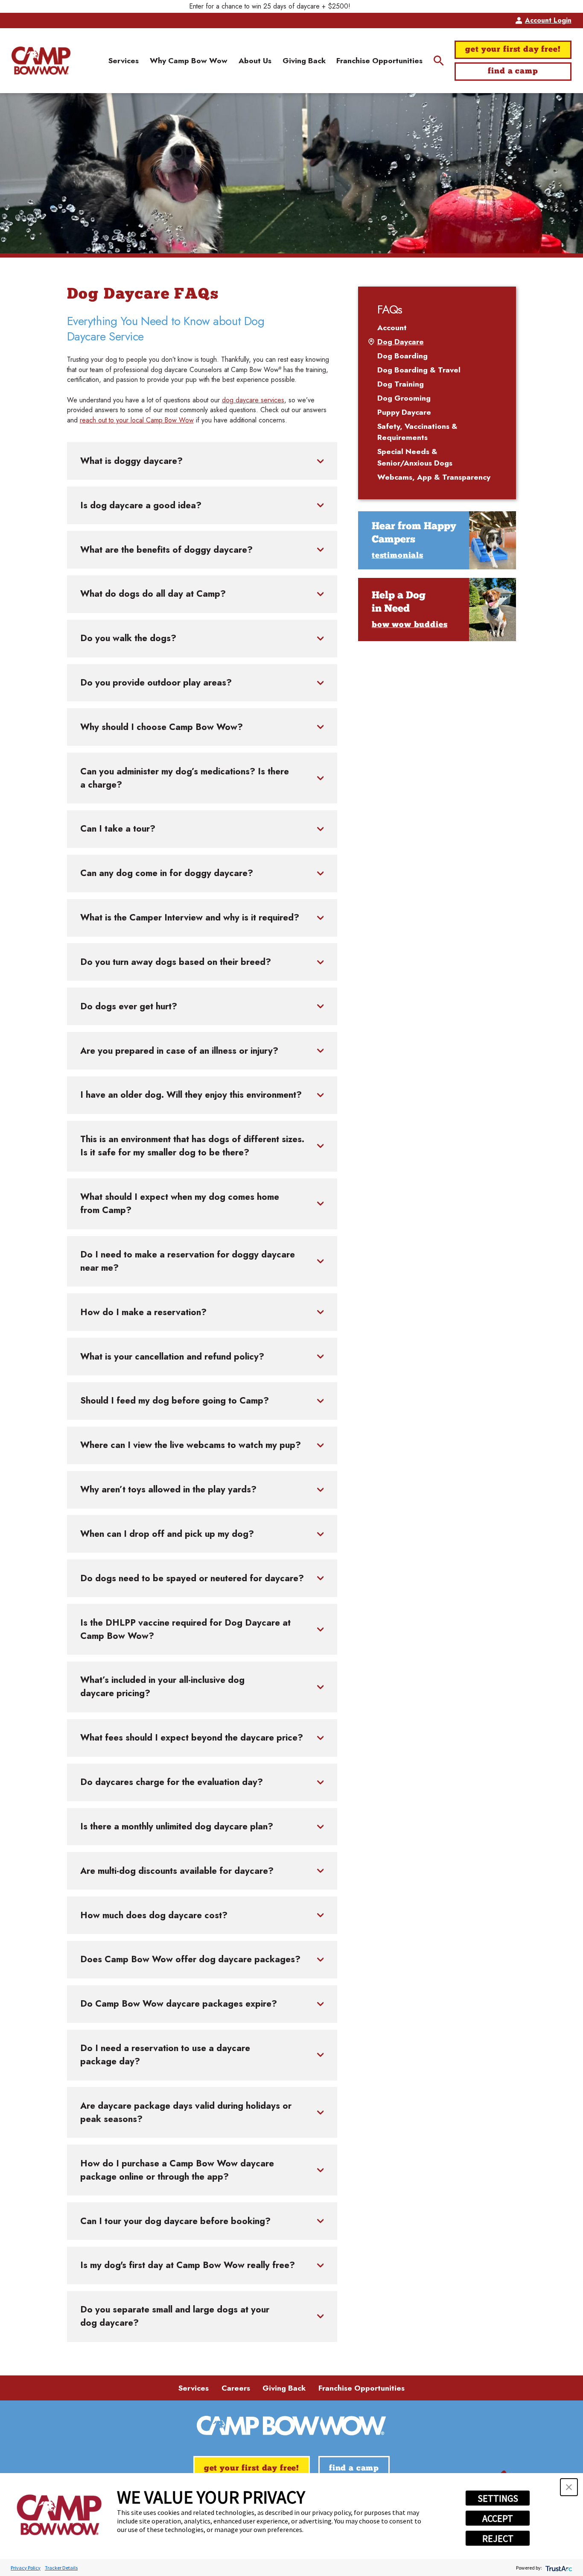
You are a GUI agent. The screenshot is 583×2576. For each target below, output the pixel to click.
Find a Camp (513, 72)
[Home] (41, 61)
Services (194, 2388)
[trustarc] (558, 2568)
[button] (569, 2487)
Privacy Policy (26, 2568)
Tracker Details (61, 2568)
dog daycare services (253, 400)
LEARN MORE (374, 6)
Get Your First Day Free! (513, 50)
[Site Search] (439, 61)
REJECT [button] (498, 2538)
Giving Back (284, 2388)
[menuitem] (124, 60)
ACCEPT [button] (498, 2518)
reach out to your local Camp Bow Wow (137, 420)
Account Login (548, 20)
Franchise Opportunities (361, 2388)
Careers (236, 2388)
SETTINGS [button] (498, 2498)
